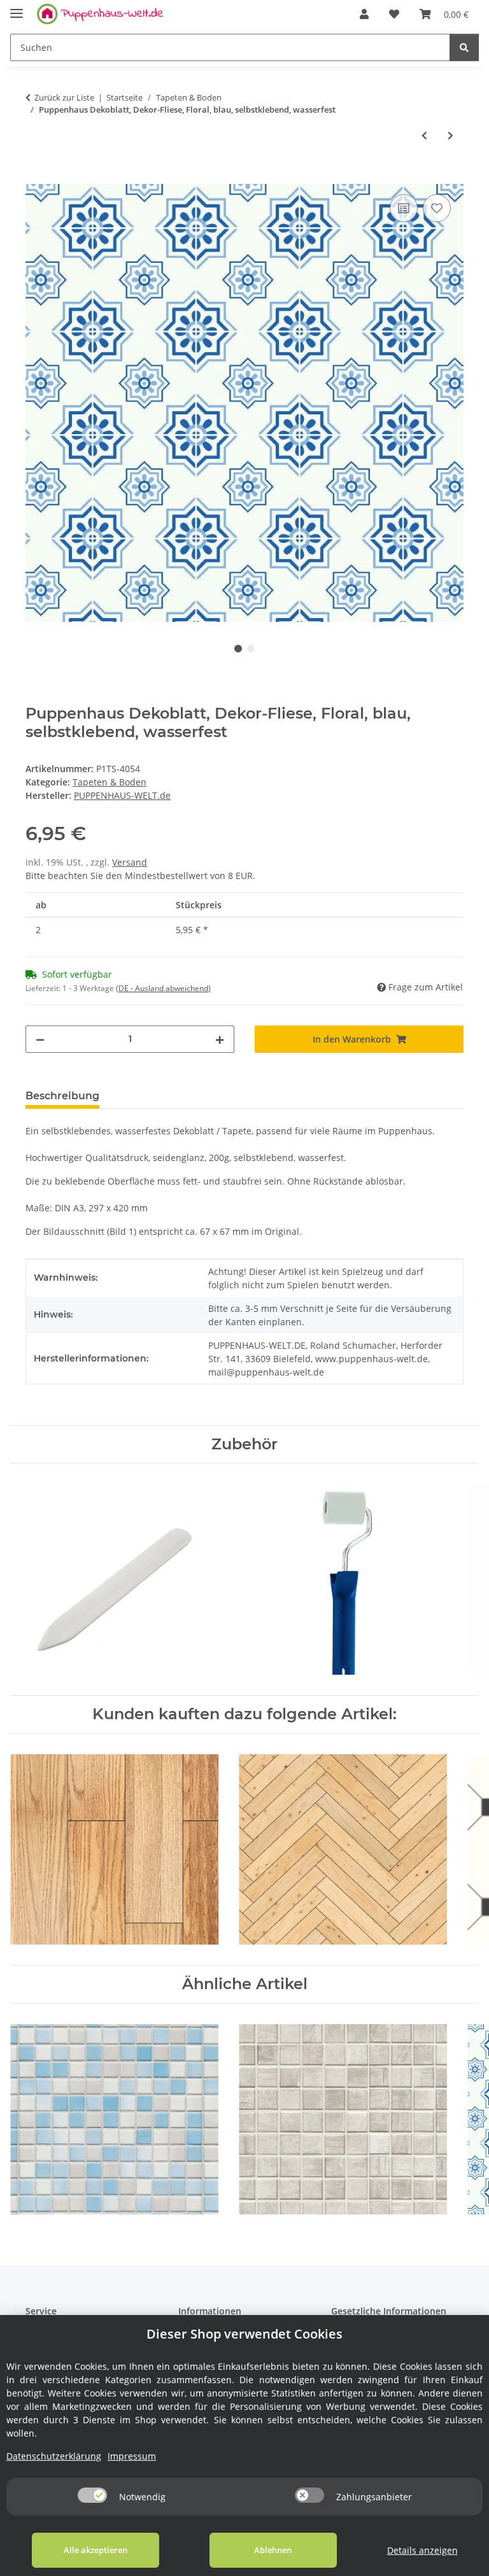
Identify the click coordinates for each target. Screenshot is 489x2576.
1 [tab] (238, 649)
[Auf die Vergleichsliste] (404, 208)
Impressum (132, 2456)
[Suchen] (464, 47)
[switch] (92, 2495)
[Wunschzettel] (394, 14)
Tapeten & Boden (110, 782)
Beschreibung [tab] (62, 1096)
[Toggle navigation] (17, 8)
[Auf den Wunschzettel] (437, 208)
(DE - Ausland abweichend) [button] (163, 988)
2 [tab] (251, 649)
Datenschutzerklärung (54, 2456)
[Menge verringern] (40, 1039)
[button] (364, 14)
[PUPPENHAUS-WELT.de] (100, 14)
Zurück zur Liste (64, 97)
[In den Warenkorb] (36, 177)
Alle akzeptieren (96, 2550)
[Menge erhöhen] (220, 1039)
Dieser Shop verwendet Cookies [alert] (244, 2334)
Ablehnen (273, 2550)
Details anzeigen (422, 2550)
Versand (130, 862)
